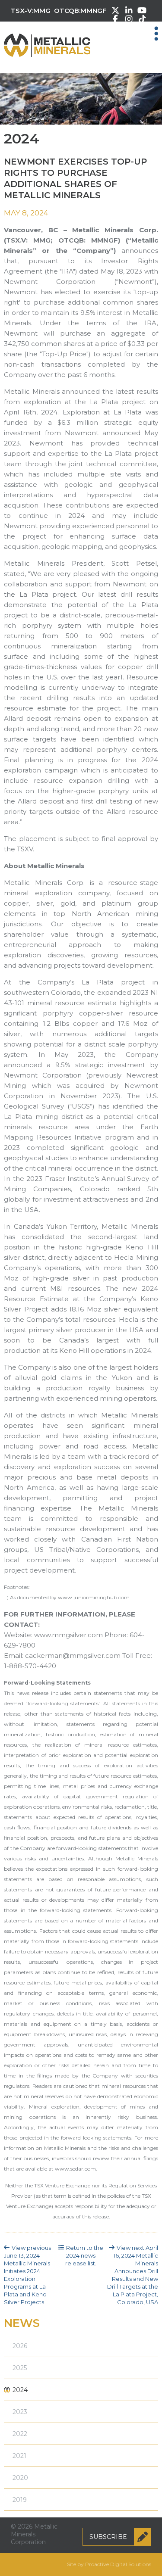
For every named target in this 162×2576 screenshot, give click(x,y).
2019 (20, 2500)
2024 (20, 2390)
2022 (20, 2434)
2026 (20, 2346)
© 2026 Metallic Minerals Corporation (34, 2534)
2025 (20, 2368)
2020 (20, 2478)
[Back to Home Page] (47, 39)
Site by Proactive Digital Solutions (109, 2564)
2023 (20, 2412)
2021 (19, 2456)
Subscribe (108, 2537)
